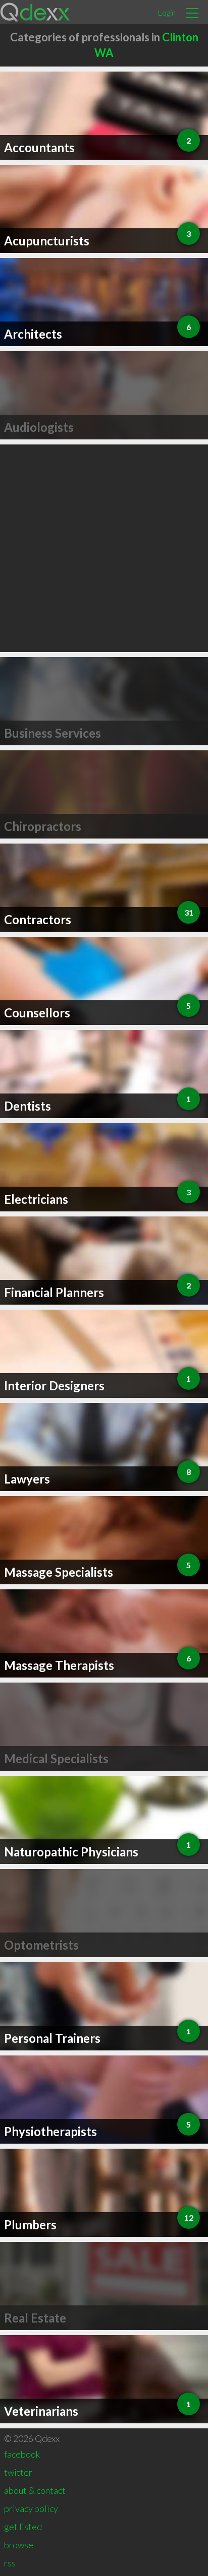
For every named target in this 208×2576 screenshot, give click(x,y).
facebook (22, 2454)
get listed (23, 2527)
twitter (18, 2472)
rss (10, 2563)
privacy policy (31, 2508)
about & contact (35, 2490)
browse (19, 2545)
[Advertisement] (104, 548)
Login (167, 12)
